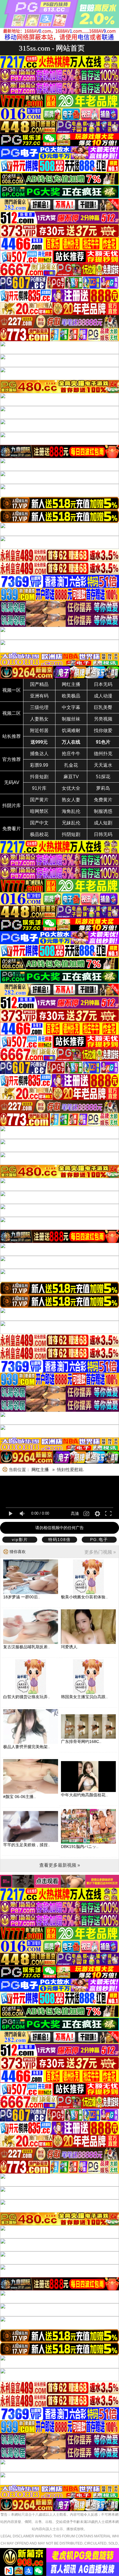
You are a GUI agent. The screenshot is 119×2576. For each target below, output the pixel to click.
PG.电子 (99, 1539)
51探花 (103, 777)
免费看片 (12, 829)
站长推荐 (12, 736)
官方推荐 (12, 759)
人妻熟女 (39, 719)
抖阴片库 (12, 806)
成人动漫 (103, 696)
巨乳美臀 (103, 707)
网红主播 (71, 684)
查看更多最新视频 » (60, 1865)
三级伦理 (39, 707)
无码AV (12, 782)
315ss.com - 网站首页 (52, 48)
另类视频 (103, 719)
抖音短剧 (39, 777)
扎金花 (71, 765)
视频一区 (12, 690)
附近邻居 (39, 730)
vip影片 (20, 1539)
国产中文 (39, 823)
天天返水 (103, 765)
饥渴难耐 (71, 730)
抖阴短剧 (71, 834)
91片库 (39, 788)
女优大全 (71, 788)
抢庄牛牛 (71, 754)
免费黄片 (103, 800)
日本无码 (103, 684)
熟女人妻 (71, 800)
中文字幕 (71, 707)
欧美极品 (71, 696)
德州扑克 (103, 754)
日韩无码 (103, 834)
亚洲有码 (39, 696)
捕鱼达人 (39, 754)
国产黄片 (39, 800)
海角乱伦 (71, 811)
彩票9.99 (39, 765)
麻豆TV (71, 777)
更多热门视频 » (100, 1552)
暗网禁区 (39, 811)
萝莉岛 (103, 788)
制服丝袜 (71, 719)
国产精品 (39, 684)
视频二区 (12, 713)
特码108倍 (59, 1539)
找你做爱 (103, 730)
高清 (75, 1514)
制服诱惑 (103, 811)
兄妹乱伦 (71, 823)
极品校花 (39, 834)
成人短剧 (103, 823)
